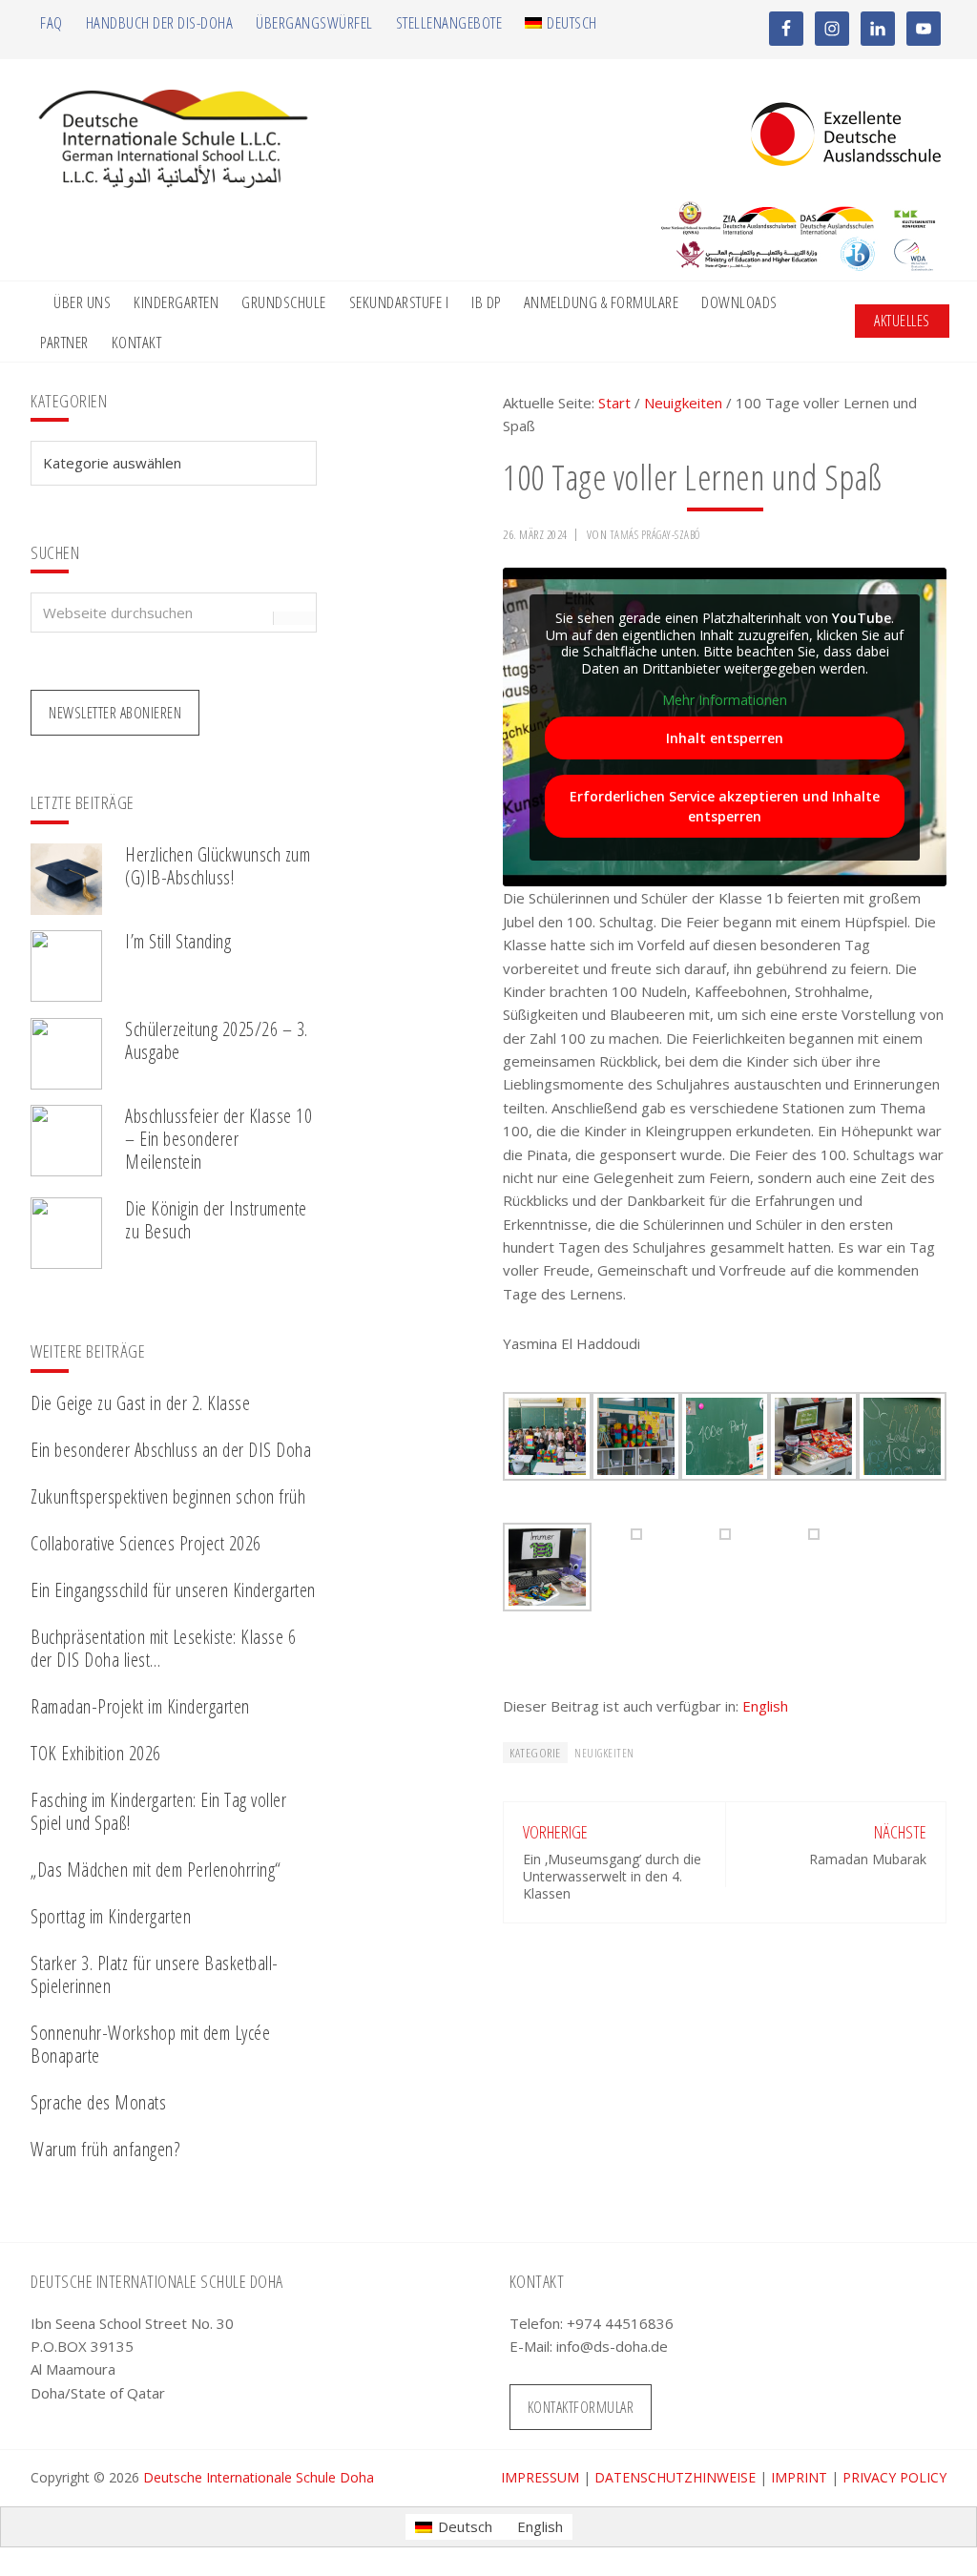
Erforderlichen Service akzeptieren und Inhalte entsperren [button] (725, 806)
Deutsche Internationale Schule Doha (259, 2477)
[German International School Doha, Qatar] (174, 182)
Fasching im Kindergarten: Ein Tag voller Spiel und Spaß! (158, 1811)
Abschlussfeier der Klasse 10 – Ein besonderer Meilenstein (218, 1139)
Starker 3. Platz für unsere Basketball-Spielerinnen (155, 1974)
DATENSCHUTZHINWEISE (675, 2477)
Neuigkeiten (604, 1753)
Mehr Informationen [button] (725, 700)
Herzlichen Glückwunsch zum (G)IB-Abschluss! (218, 866)
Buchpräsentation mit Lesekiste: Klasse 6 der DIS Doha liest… (163, 1648)
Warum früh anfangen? (105, 2149)
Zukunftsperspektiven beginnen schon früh (168, 1496)
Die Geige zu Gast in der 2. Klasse (140, 1403)
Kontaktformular (581, 2407)
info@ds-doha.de (612, 2346)
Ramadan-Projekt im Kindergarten (140, 1706)
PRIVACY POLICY (894, 2477)
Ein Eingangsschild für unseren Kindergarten (173, 1590)
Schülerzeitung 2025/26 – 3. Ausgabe (217, 1040)
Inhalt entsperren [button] (725, 738)
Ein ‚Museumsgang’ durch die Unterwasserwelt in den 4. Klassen (612, 1876)
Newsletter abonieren (115, 713)
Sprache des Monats (98, 2102)
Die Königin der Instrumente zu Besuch (216, 1220)
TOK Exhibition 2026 (96, 1753)
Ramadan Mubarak (868, 1859)
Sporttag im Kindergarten (111, 1916)
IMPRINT (799, 2477)
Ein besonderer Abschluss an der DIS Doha (171, 1450)
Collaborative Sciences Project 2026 (146, 1543)
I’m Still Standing (178, 941)
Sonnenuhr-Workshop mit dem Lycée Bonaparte (150, 2044)
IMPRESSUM (540, 2477)
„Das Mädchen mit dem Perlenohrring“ (156, 1870)
